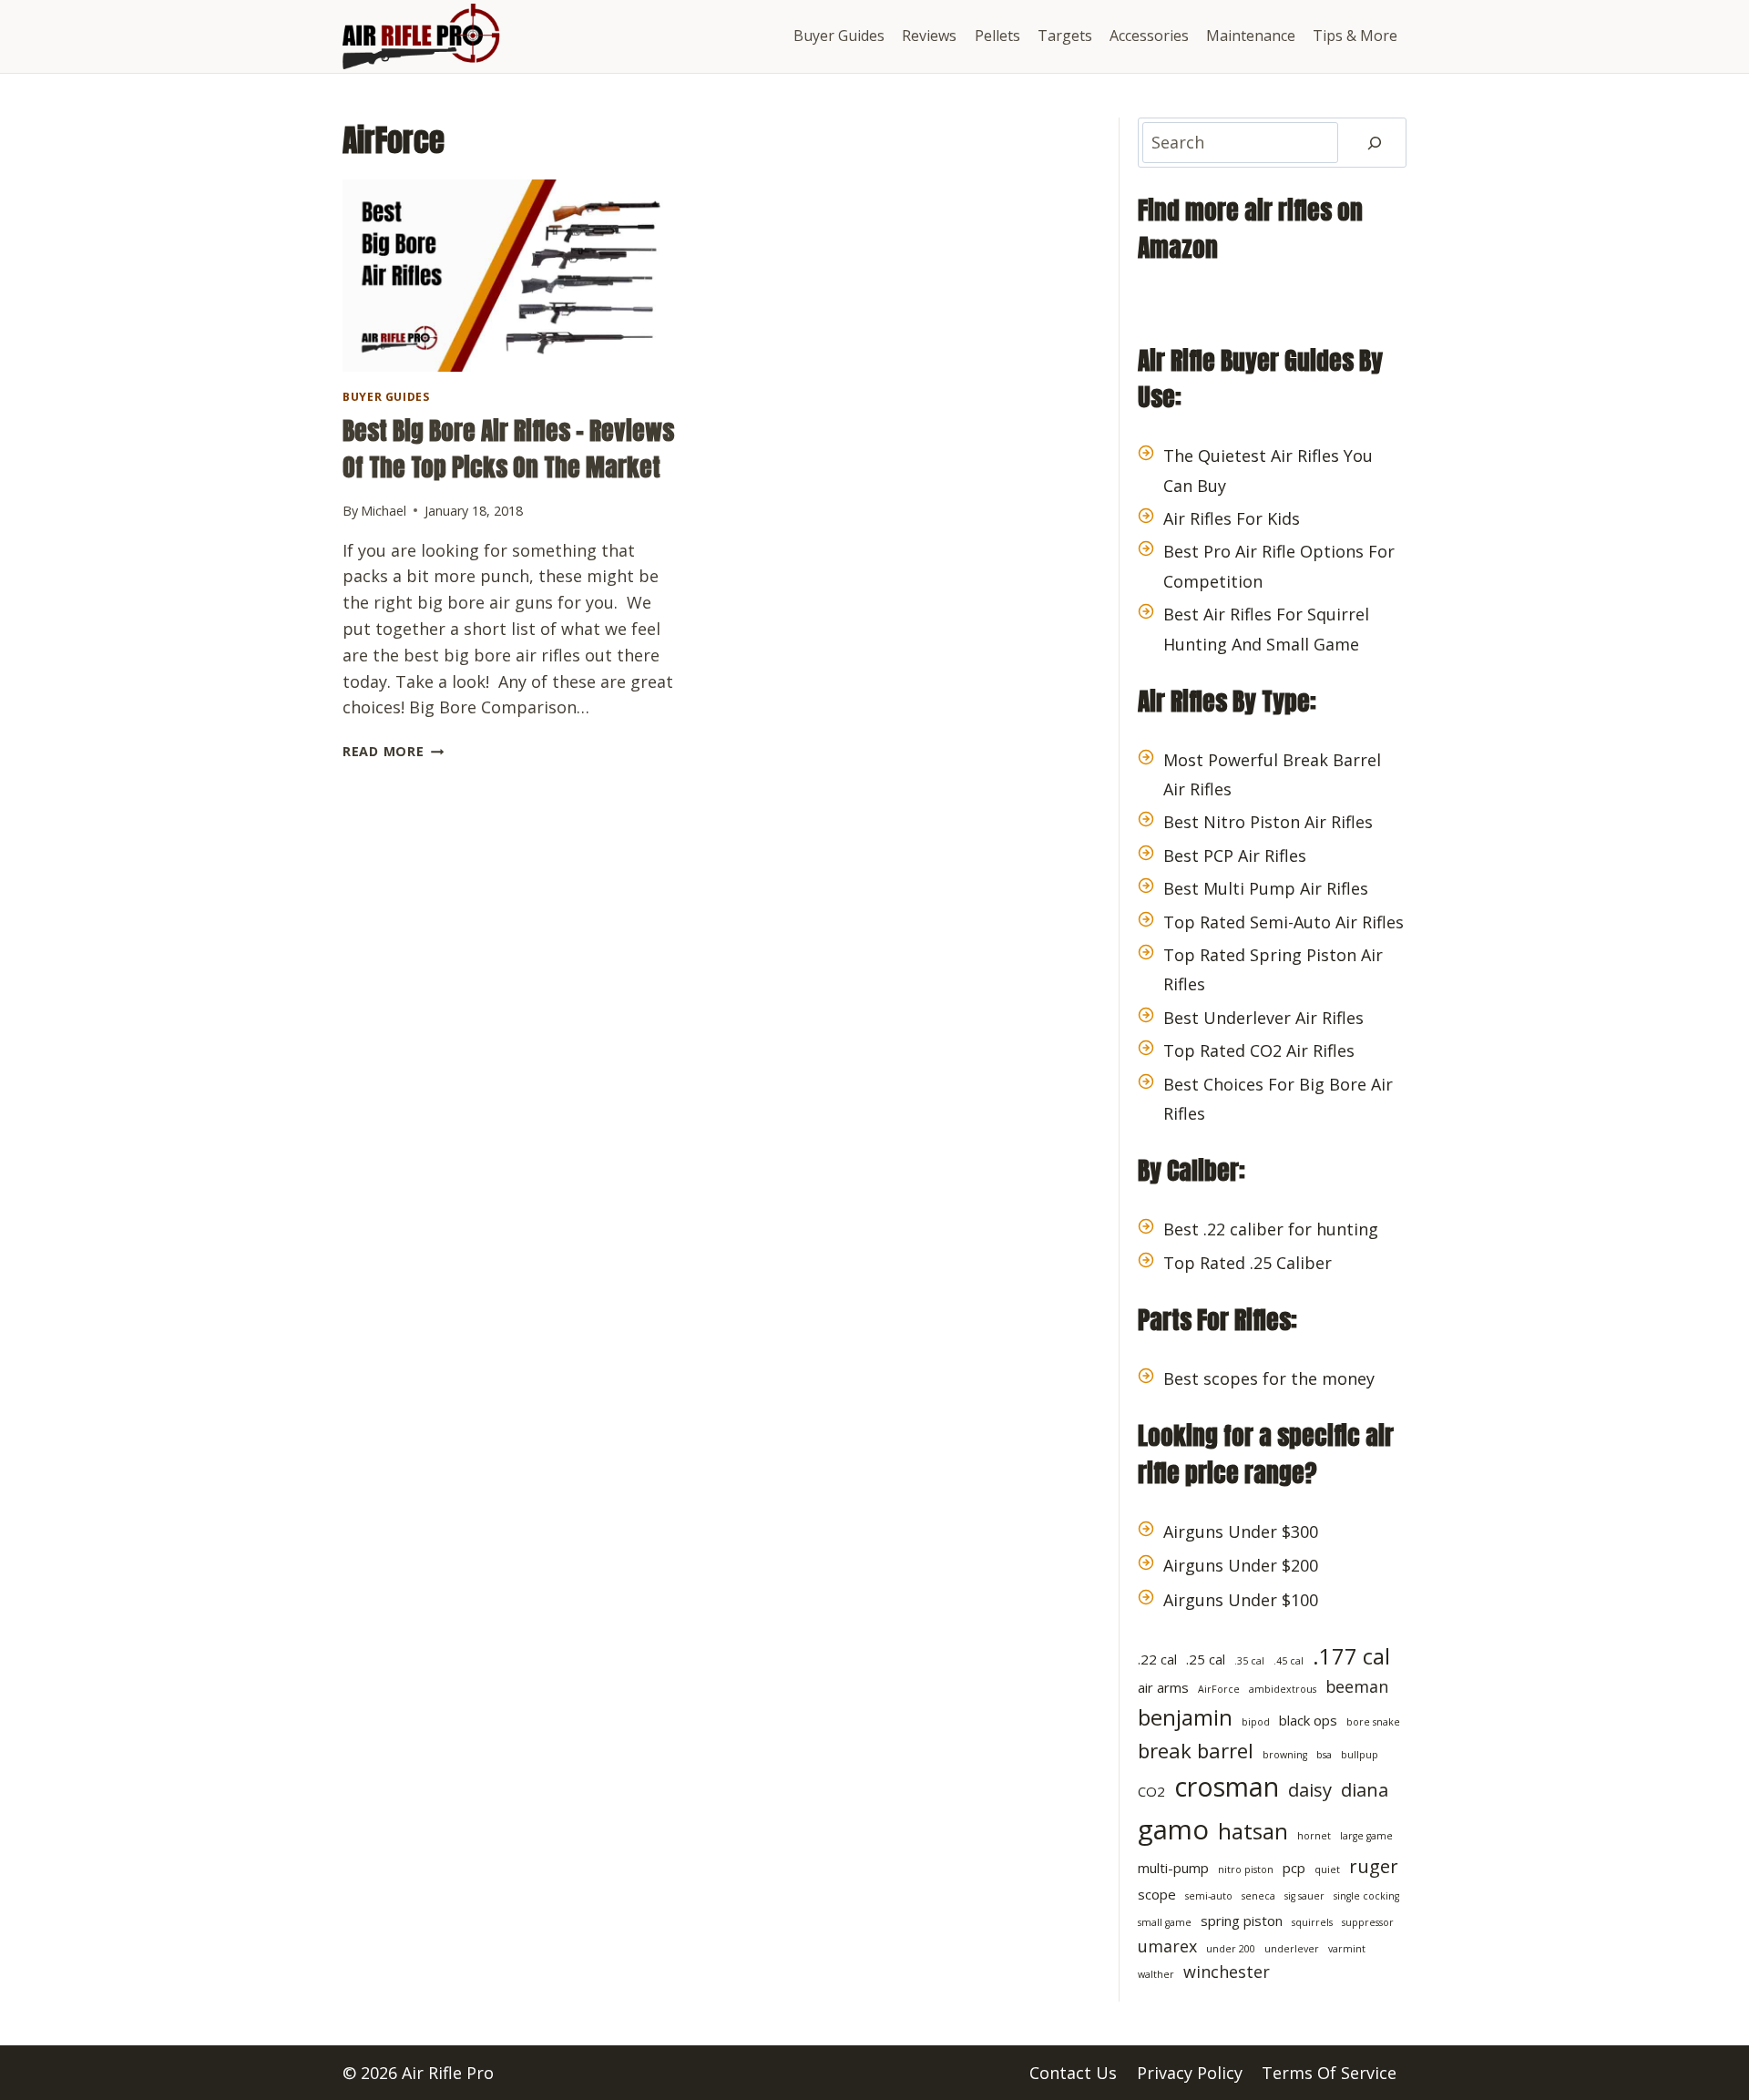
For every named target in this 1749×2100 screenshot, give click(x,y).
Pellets (997, 36)
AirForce (1219, 1689)
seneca (1258, 1896)
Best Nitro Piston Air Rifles (1268, 822)
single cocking (1366, 1896)
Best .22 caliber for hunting (1271, 1229)
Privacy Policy (1190, 2073)
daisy (1310, 1789)
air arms (1163, 1687)
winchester (1227, 1972)
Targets (1065, 36)
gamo (1173, 1829)
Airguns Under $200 (1241, 1565)
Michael (384, 511)
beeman (1357, 1686)
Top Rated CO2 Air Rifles (1259, 1050)
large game (1366, 1836)
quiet (1327, 1870)
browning (1285, 1755)
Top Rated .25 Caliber (1248, 1263)
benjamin (1185, 1717)
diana (1365, 1789)
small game (1165, 1922)
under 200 (1231, 1949)
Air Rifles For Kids (1232, 518)
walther (1156, 1974)
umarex (1167, 1946)
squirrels (1312, 1922)
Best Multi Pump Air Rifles (1266, 888)
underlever (1292, 1949)
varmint (1347, 1949)
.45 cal (1289, 1661)
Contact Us (1073, 2073)
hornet (1314, 1836)
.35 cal (1249, 1661)
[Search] (1375, 143)
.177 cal (1351, 1656)
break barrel (1196, 1750)
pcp (1294, 1868)
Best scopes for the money (1269, 1378)
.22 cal (1157, 1659)
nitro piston (1246, 1870)
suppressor (1368, 1922)
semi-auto (1209, 1896)
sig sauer (1304, 1896)
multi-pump (1173, 1868)
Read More (393, 751)
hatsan (1253, 1831)
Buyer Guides (839, 36)
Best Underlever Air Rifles (1263, 1018)
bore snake (1373, 1722)
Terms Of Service (1329, 2073)
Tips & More (1355, 36)
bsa (1324, 1755)
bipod (1256, 1722)
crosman (1227, 1787)
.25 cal (1206, 1659)
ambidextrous (1283, 1689)
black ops (1308, 1720)
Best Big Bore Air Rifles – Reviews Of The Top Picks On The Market (508, 449)
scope (1157, 1894)
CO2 (1151, 1791)
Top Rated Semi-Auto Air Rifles (1284, 922)
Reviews (929, 36)
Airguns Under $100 (1241, 1600)
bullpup (1360, 1755)
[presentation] (513, 276)
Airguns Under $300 (1241, 1531)
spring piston (1242, 1921)
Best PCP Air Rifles (1235, 855)
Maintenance (1251, 36)
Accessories (1149, 36)
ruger (1374, 1866)
